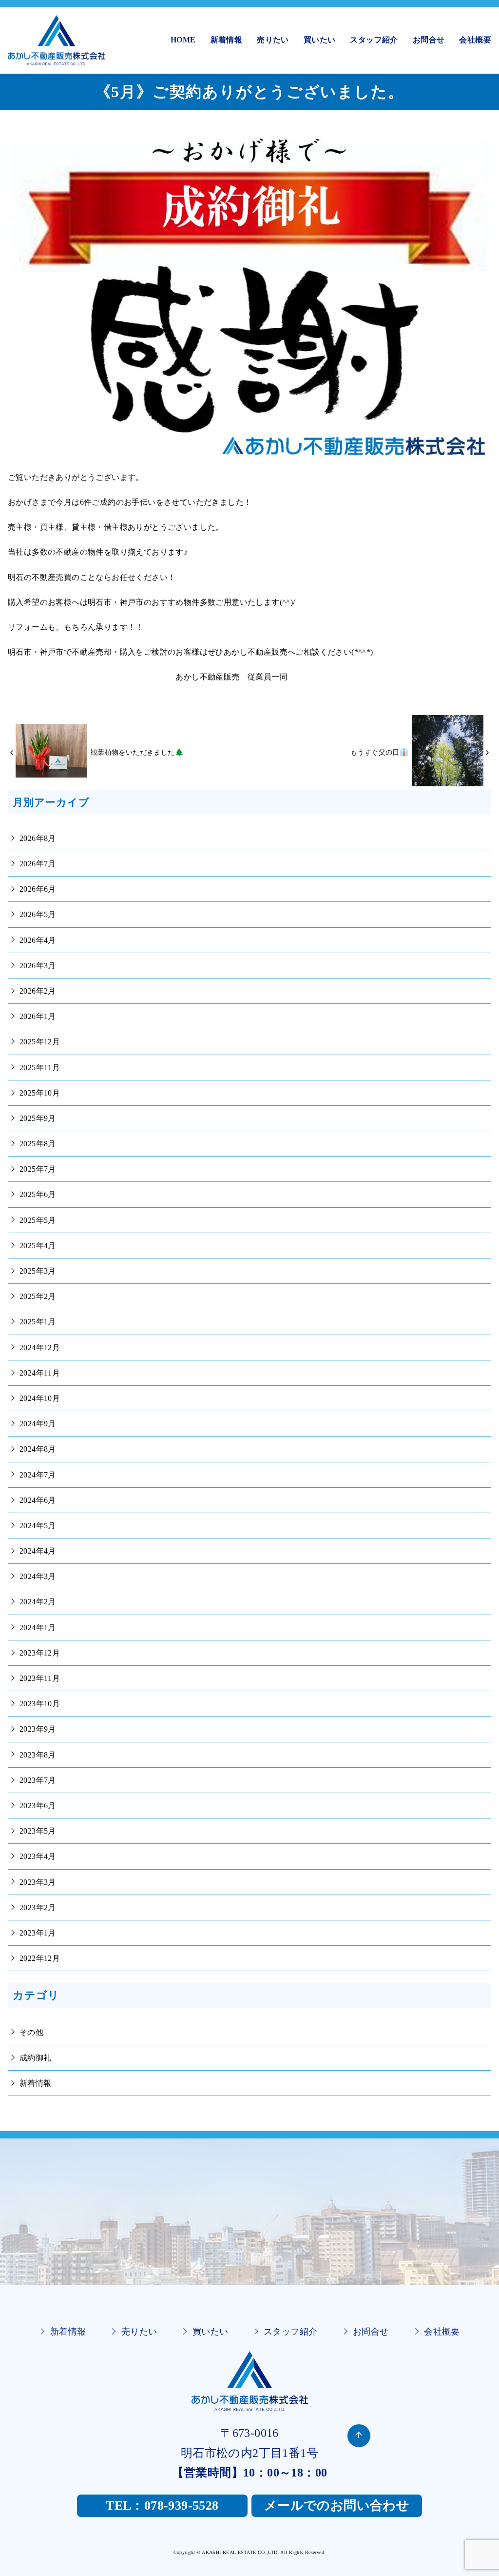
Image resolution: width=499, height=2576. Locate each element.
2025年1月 (38, 1322)
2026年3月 (38, 966)
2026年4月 (38, 940)
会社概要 (475, 40)
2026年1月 (38, 1016)
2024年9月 (38, 1424)
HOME (183, 40)
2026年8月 (38, 838)
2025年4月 (38, 1246)
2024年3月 (38, 1576)
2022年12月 (40, 1958)
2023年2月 (38, 1907)
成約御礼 (36, 2058)
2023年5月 (38, 1831)
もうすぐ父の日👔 (379, 752)
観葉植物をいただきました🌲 (137, 752)
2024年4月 (38, 1551)
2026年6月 (38, 889)
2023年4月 (38, 1856)
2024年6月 (38, 1500)
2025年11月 (40, 1068)
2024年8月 (38, 1449)
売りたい (273, 40)
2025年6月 (38, 1194)
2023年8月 (38, 1755)
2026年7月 (38, 864)
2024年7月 (38, 1475)
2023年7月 (38, 1780)
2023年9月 (38, 1729)
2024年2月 (38, 1602)
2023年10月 (40, 1704)
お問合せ (429, 40)
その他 (31, 2032)
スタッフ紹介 (374, 40)
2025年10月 (40, 1093)
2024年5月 (38, 1526)
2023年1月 (38, 1933)
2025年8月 (38, 1144)
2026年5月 (38, 914)
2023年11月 (40, 1678)
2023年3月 (38, 1882)
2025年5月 (38, 1220)
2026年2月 (38, 991)
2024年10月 (40, 1398)
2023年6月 (38, 1806)
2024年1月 (38, 1627)
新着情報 (227, 40)
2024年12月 (40, 1348)
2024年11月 (40, 1373)
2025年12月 (40, 1042)
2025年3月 (38, 1271)
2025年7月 (38, 1169)
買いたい (320, 40)
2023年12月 (40, 1653)
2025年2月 (38, 1296)
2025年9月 (38, 1118)
